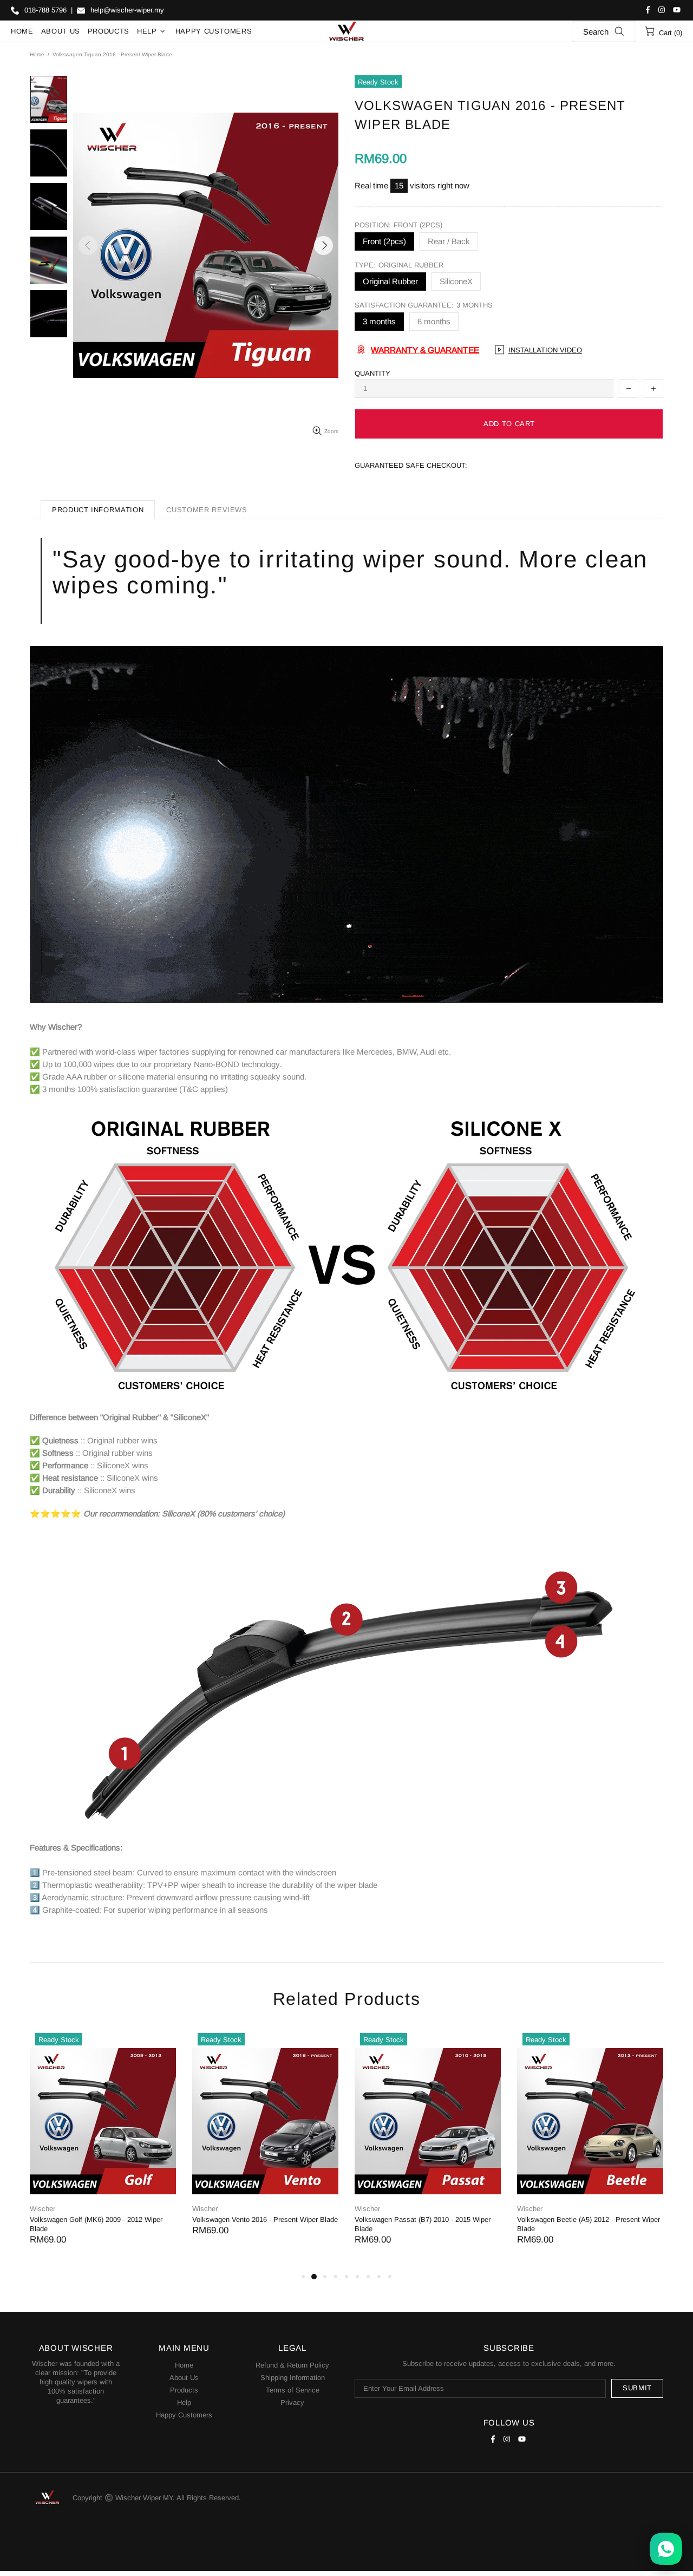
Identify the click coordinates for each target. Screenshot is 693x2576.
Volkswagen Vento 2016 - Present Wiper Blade (265, 2219)
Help (184, 2402)
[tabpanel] (103, 2149)
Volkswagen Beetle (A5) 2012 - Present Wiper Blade (589, 2224)
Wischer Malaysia (346, 31)
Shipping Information (293, 2378)
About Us (184, 2378)
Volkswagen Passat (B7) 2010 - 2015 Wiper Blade (423, 2224)
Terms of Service (293, 2390)
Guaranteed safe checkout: (411, 465)
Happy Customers (184, 2415)
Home (37, 54)
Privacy (292, 2402)
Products (184, 2390)
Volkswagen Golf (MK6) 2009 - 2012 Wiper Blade (96, 2224)
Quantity (372, 373)
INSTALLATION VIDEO (545, 350)
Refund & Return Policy (292, 2365)
